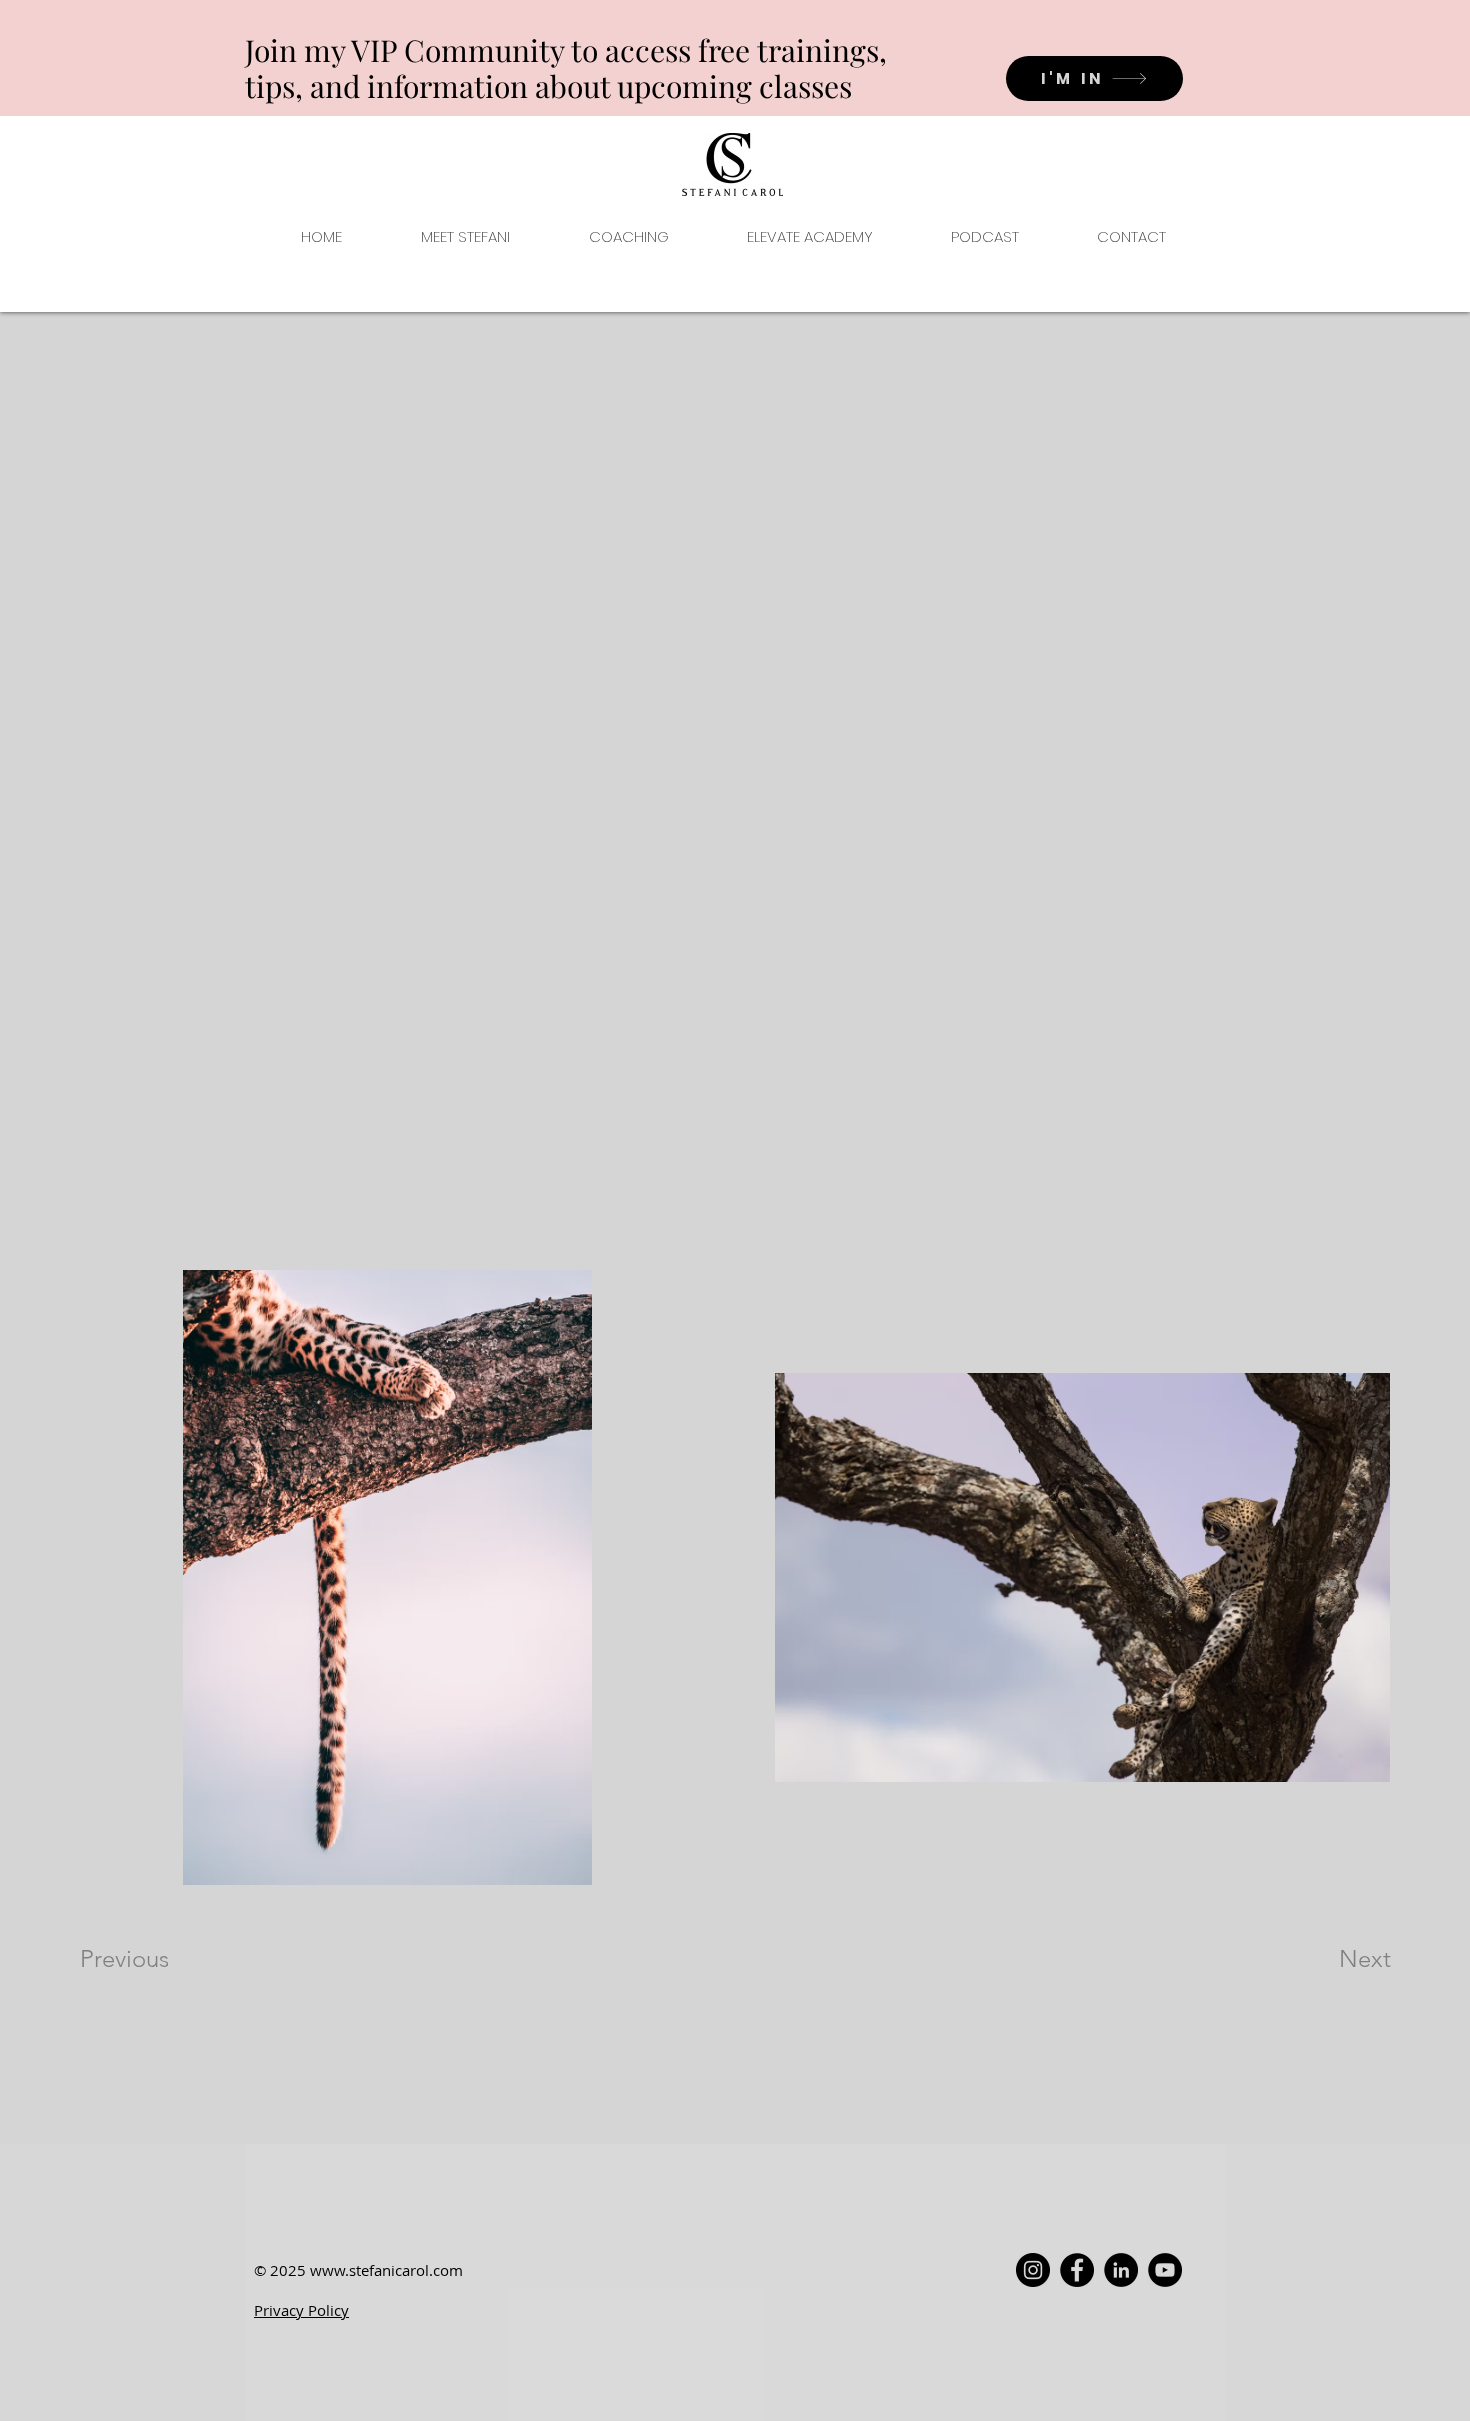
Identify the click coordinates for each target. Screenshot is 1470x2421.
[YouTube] (1165, 2270)
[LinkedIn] (1121, 2270)
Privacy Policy (301, 2310)
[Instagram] (1033, 2270)
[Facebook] (1077, 2270)
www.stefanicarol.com (386, 2270)
